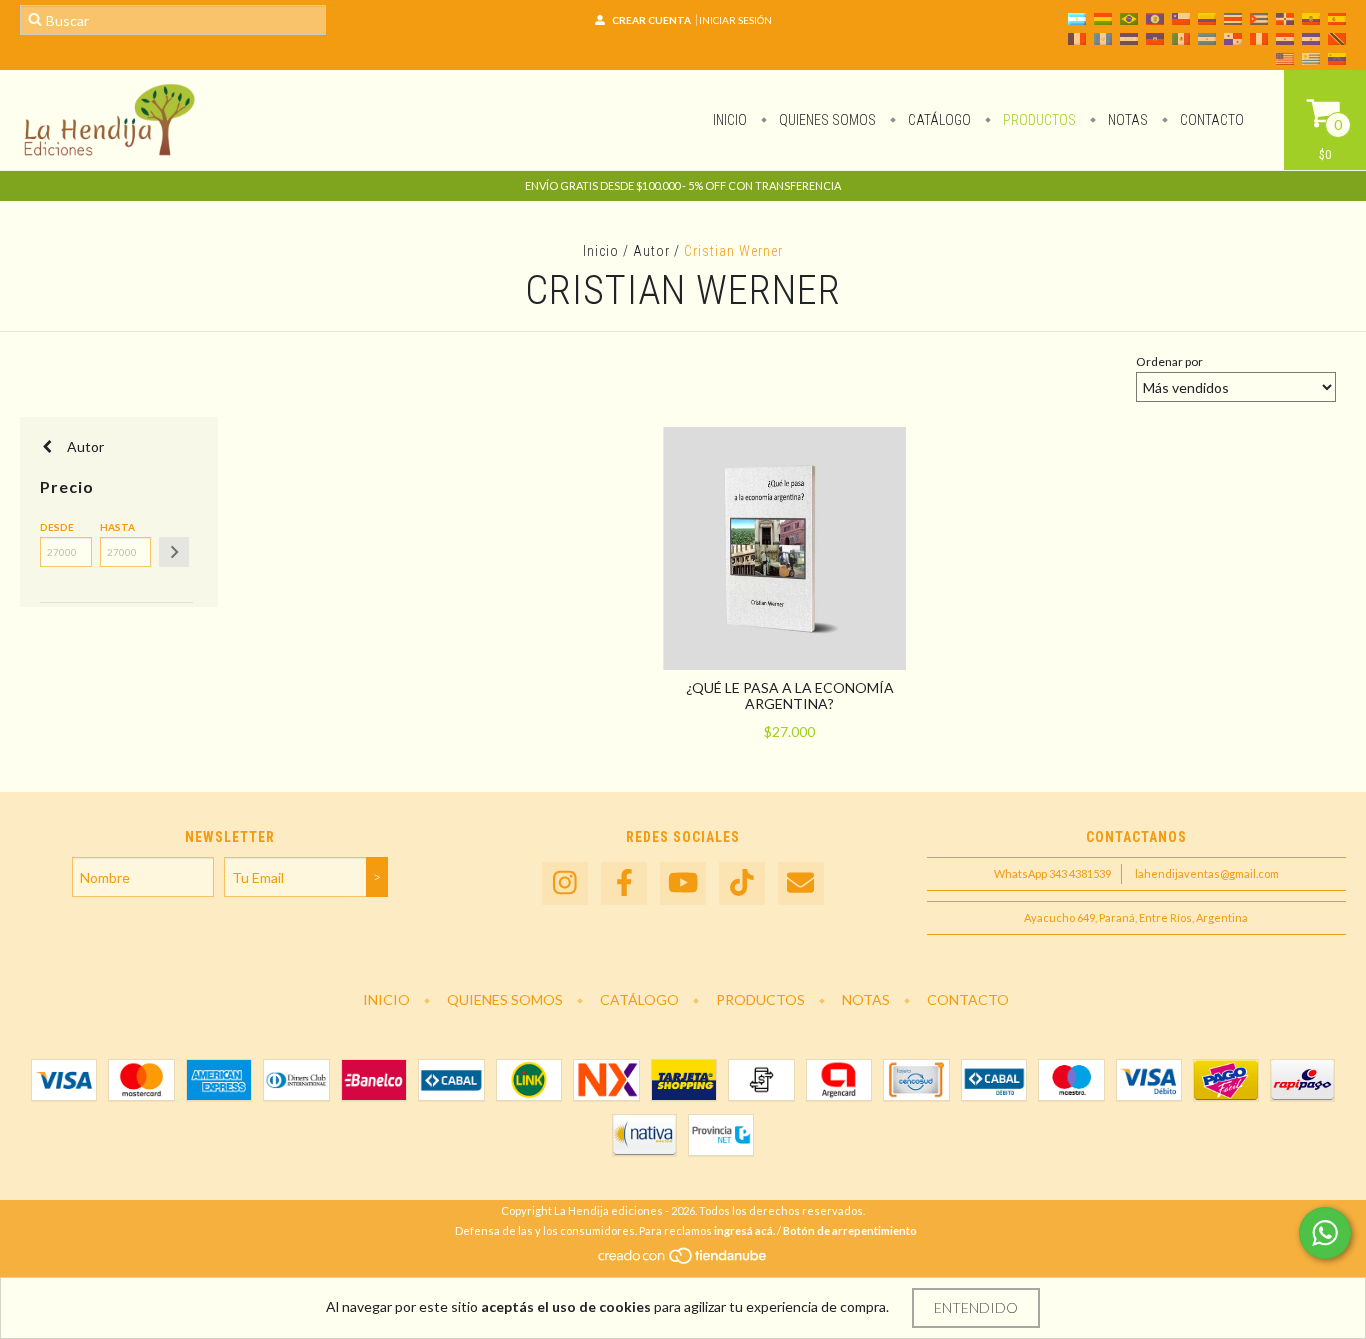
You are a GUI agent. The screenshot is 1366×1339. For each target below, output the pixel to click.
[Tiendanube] (683, 1261)
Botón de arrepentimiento (850, 1230)
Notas (1126, 120)
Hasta (117, 527)
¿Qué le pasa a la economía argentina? (790, 695)
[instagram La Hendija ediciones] (565, 883)
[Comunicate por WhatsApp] (1325, 1233)
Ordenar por (1169, 361)
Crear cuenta (651, 20)
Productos (1038, 120)
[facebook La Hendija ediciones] (624, 883)
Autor (651, 251)
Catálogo (938, 120)
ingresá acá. (744, 1230)
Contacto (1210, 120)
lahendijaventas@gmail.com (1207, 873)
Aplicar (174, 552)
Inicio (730, 120)
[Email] (801, 883)
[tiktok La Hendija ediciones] (742, 883)
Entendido (976, 1307)
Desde (57, 527)
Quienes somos (826, 120)
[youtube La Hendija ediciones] (683, 883)
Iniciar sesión (735, 20)
